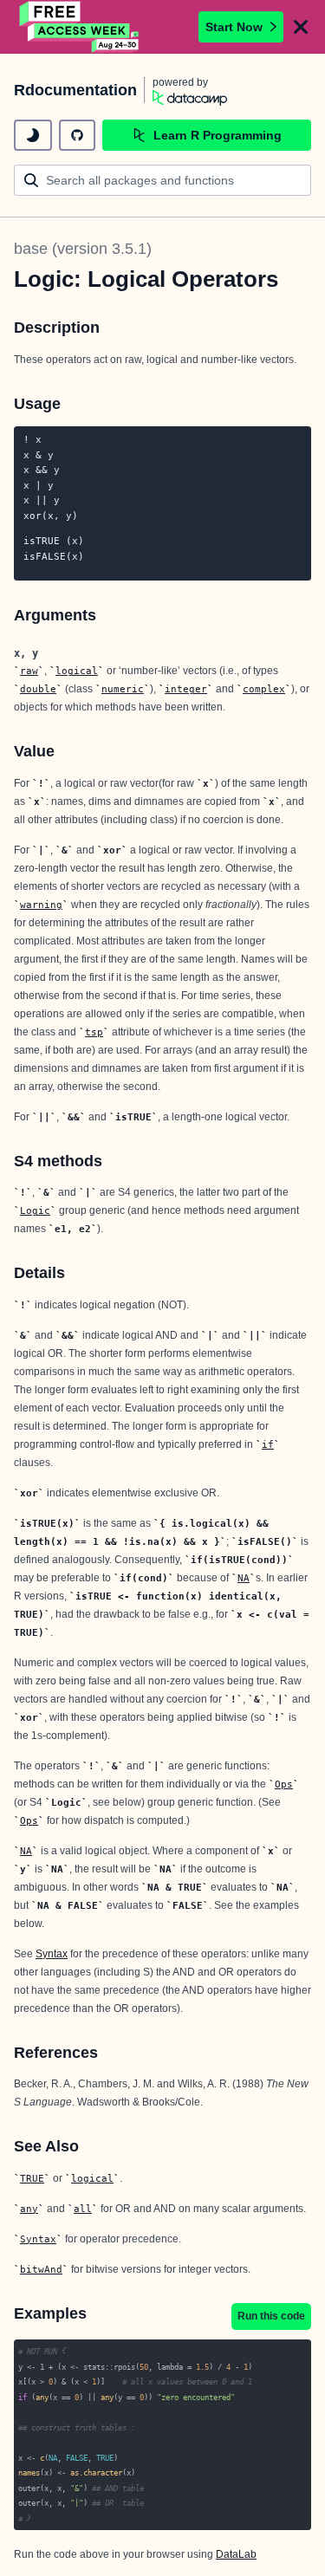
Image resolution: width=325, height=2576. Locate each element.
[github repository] (77, 135)
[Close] (301, 27)
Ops (284, 1784)
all (83, 2209)
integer (186, 689)
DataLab (236, 2554)
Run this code (271, 2316)
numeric (123, 689)
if (268, 1444)
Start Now (234, 27)
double (38, 689)
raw (29, 671)
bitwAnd (41, 2269)
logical (77, 671)
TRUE (32, 2178)
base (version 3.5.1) (83, 249)
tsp (94, 1032)
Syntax (52, 1954)
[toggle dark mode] (33, 135)
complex (264, 689)
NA (244, 1578)
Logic (35, 1210)
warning (41, 905)
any (29, 2209)
